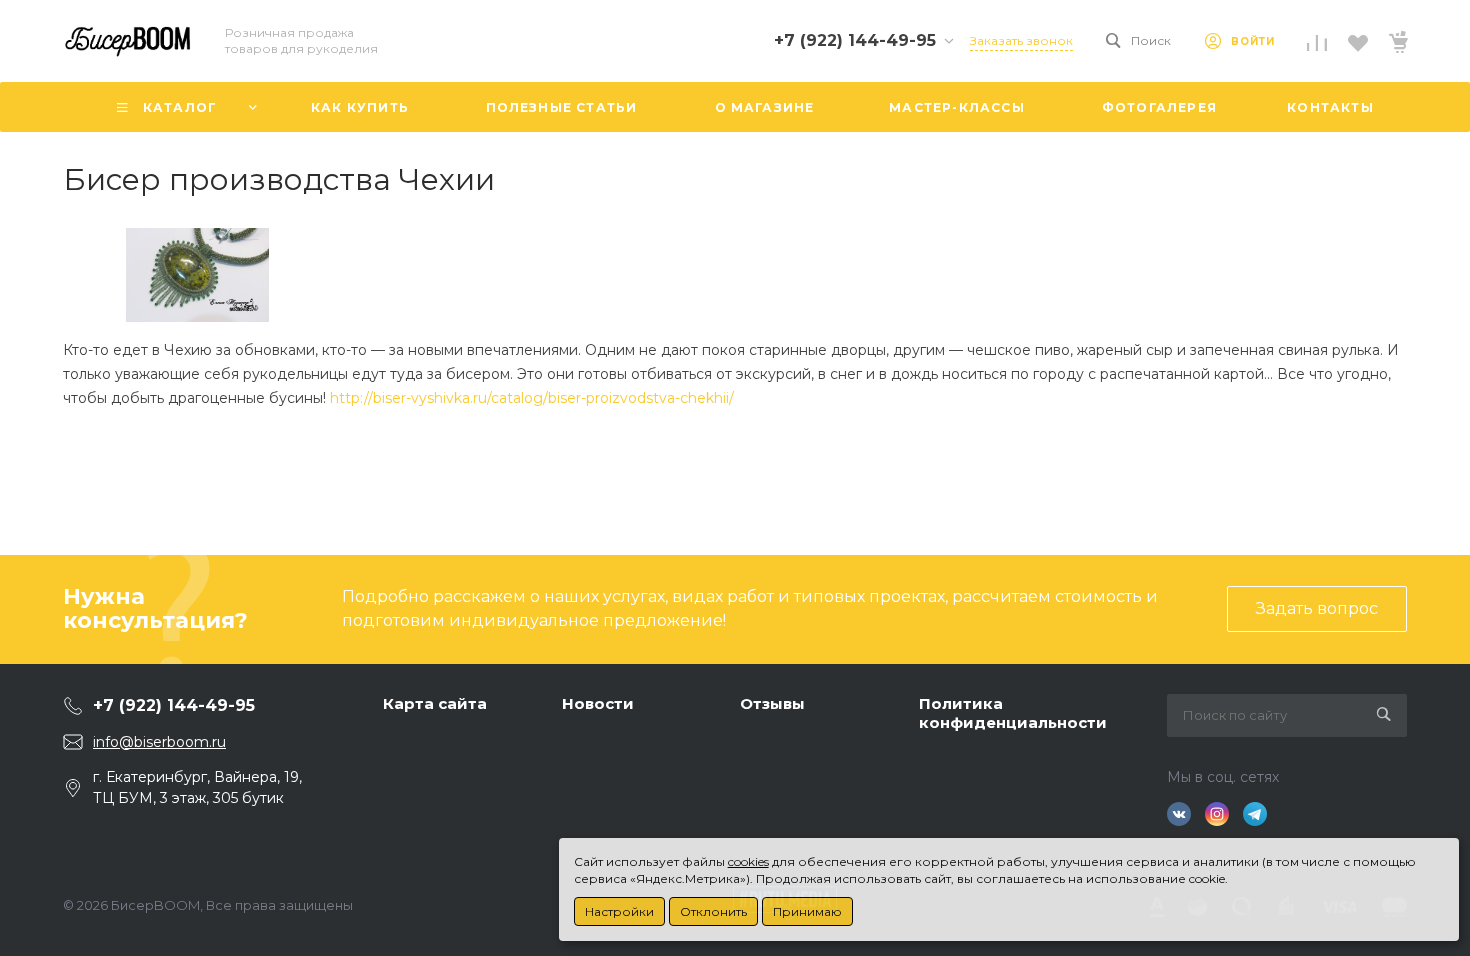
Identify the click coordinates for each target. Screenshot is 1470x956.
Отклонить (713, 911)
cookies (748, 861)
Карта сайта (435, 703)
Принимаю (807, 911)
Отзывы (772, 703)
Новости (598, 703)
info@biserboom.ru (159, 742)
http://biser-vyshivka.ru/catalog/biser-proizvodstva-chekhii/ (532, 398)
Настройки (619, 911)
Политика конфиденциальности (1013, 713)
